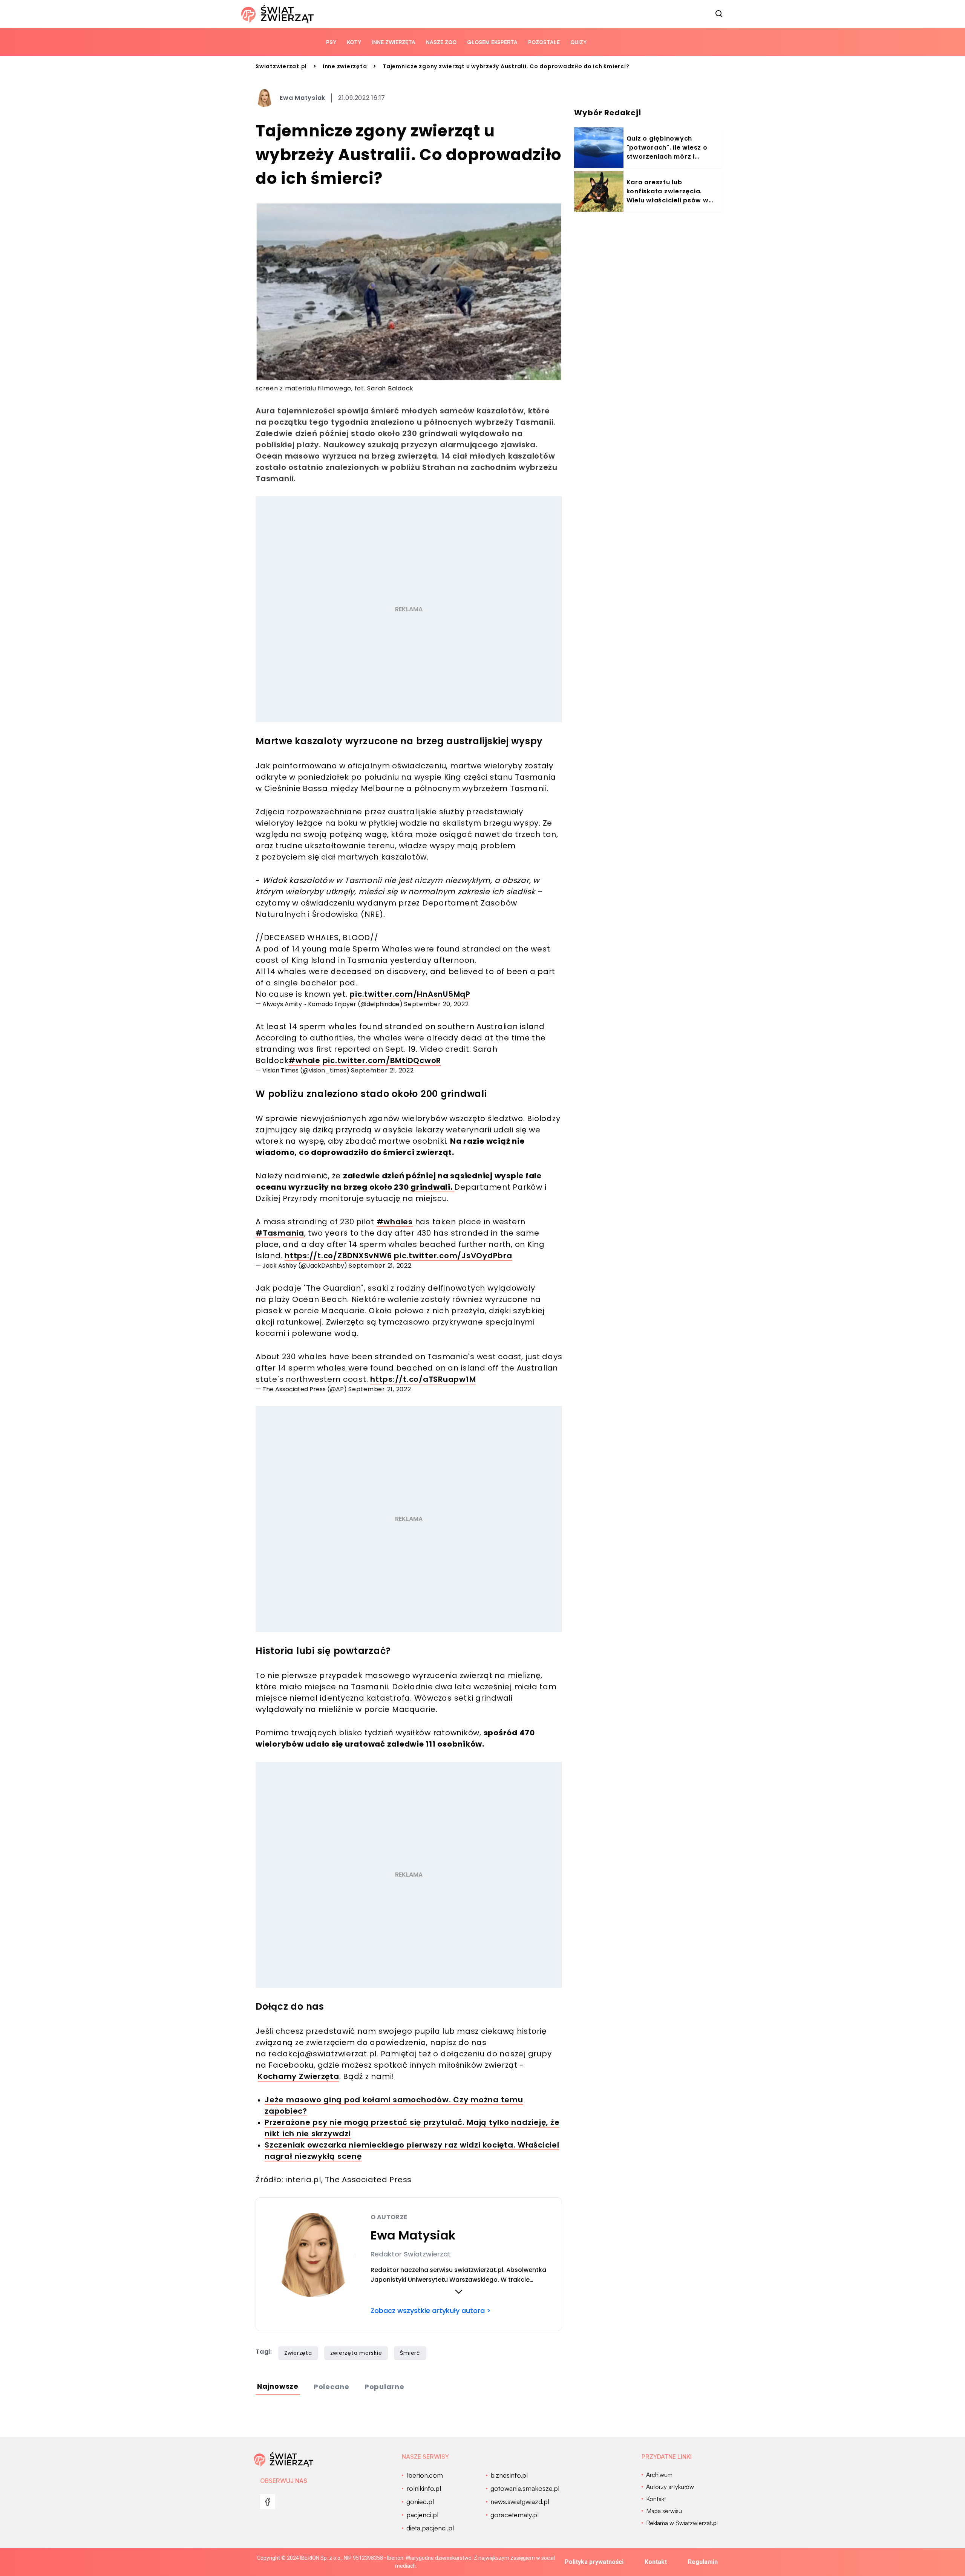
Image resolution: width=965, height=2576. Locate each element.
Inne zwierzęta (394, 42)
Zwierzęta (298, 2353)
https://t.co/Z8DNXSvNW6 (338, 1256)
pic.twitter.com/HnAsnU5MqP (410, 994)
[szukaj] (719, 14)
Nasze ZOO (441, 42)
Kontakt (656, 2562)
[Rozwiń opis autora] (459, 2291)
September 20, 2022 (437, 1004)
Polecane (332, 2387)
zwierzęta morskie (356, 2353)
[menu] (268, 2502)
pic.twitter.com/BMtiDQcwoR (382, 1060)
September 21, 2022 (382, 1070)
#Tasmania (280, 1233)
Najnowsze (278, 2386)
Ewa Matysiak (303, 98)
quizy (578, 42)
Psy (331, 42)
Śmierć (410, 2353)
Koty (354, 42)
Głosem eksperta (492, 42)
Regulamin (703, 2562)
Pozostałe (544, 42)
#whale (304, 1060)
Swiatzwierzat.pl (281, 66)
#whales (395, 1222)
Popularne (384, 2387)
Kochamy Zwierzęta (299, 2076)
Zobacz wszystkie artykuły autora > (431, 2311)
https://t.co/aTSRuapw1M (423, 1379)
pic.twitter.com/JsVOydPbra (453, 1256)
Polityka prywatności (594, 2562)
